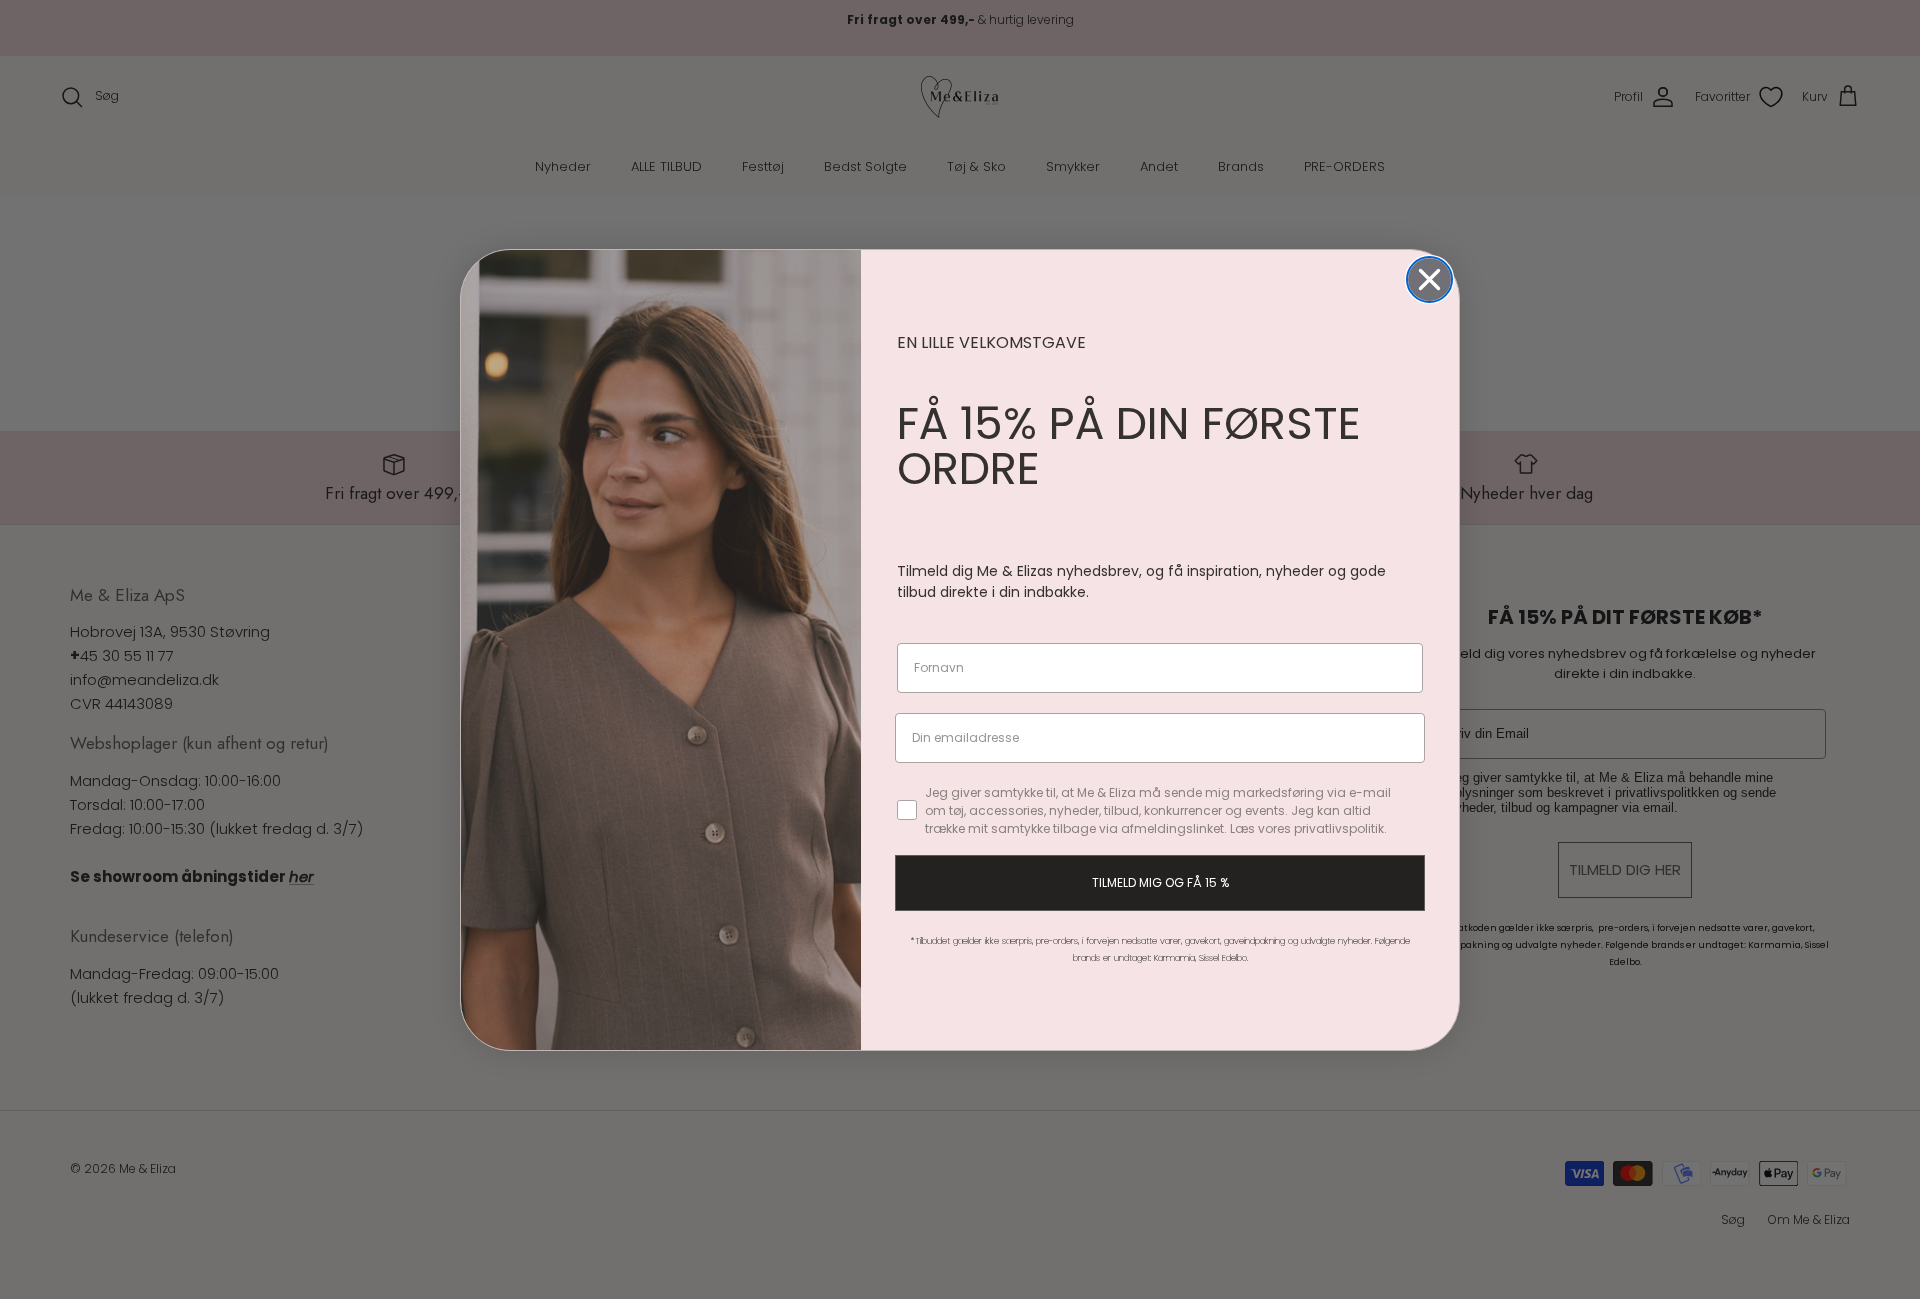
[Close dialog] (1429, 279)
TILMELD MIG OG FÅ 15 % (1160, 882)
